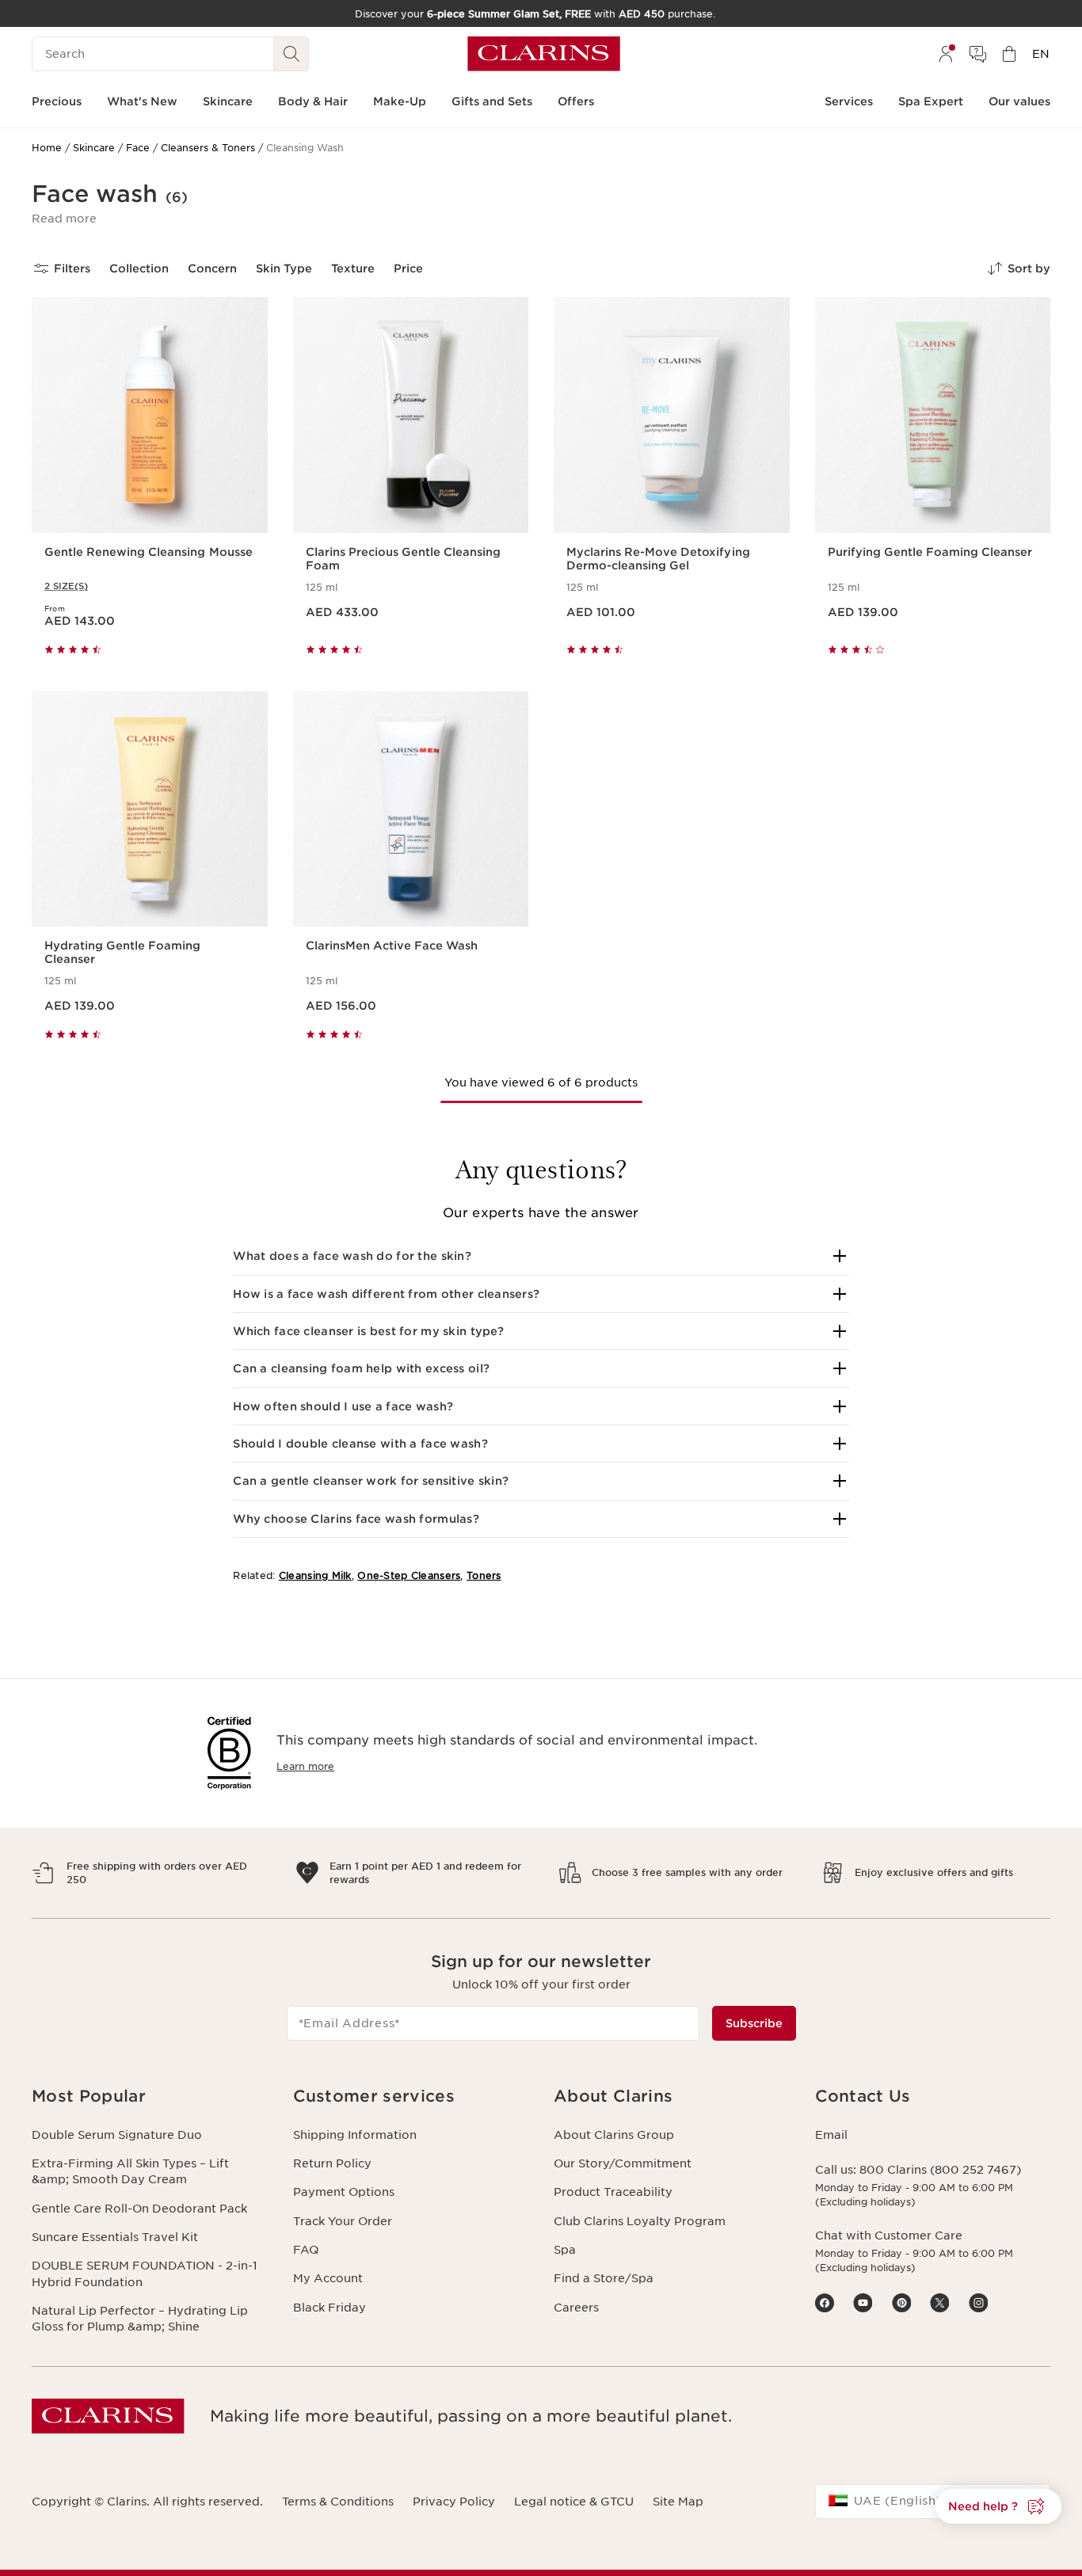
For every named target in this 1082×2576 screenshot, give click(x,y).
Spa (565, 2250)
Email (831, 2135)
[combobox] (933, 2502)
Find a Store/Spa (604, 2278)
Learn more (305, 1766)
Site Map (678, 2502)
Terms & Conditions (338, 2502)
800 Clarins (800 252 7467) (940, 2170)
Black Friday (330, 2308)
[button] (64, 219)
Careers (576, 2308)
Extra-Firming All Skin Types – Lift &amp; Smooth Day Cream (130, 2171)
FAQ (306, 2250)
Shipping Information (355, 2135)
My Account (328, 2278)
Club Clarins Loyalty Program (640, 2221)
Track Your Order (343, 2221)
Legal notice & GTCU (574, 2502)
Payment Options (344, 2192)
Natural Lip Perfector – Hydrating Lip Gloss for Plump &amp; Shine (140, 2319)
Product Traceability (613, 2192)
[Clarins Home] (544, 54)
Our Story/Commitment (623, 2163)
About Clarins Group (614, 2135)
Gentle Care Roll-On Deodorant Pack (139, 2209)
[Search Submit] (291, 54)
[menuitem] (946, 54)
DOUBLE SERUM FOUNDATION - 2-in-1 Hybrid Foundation (145, 2274)
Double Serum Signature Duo (117, 2135)
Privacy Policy (454, 2502)
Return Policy (332, 2163)
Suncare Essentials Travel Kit (115, 2237)
